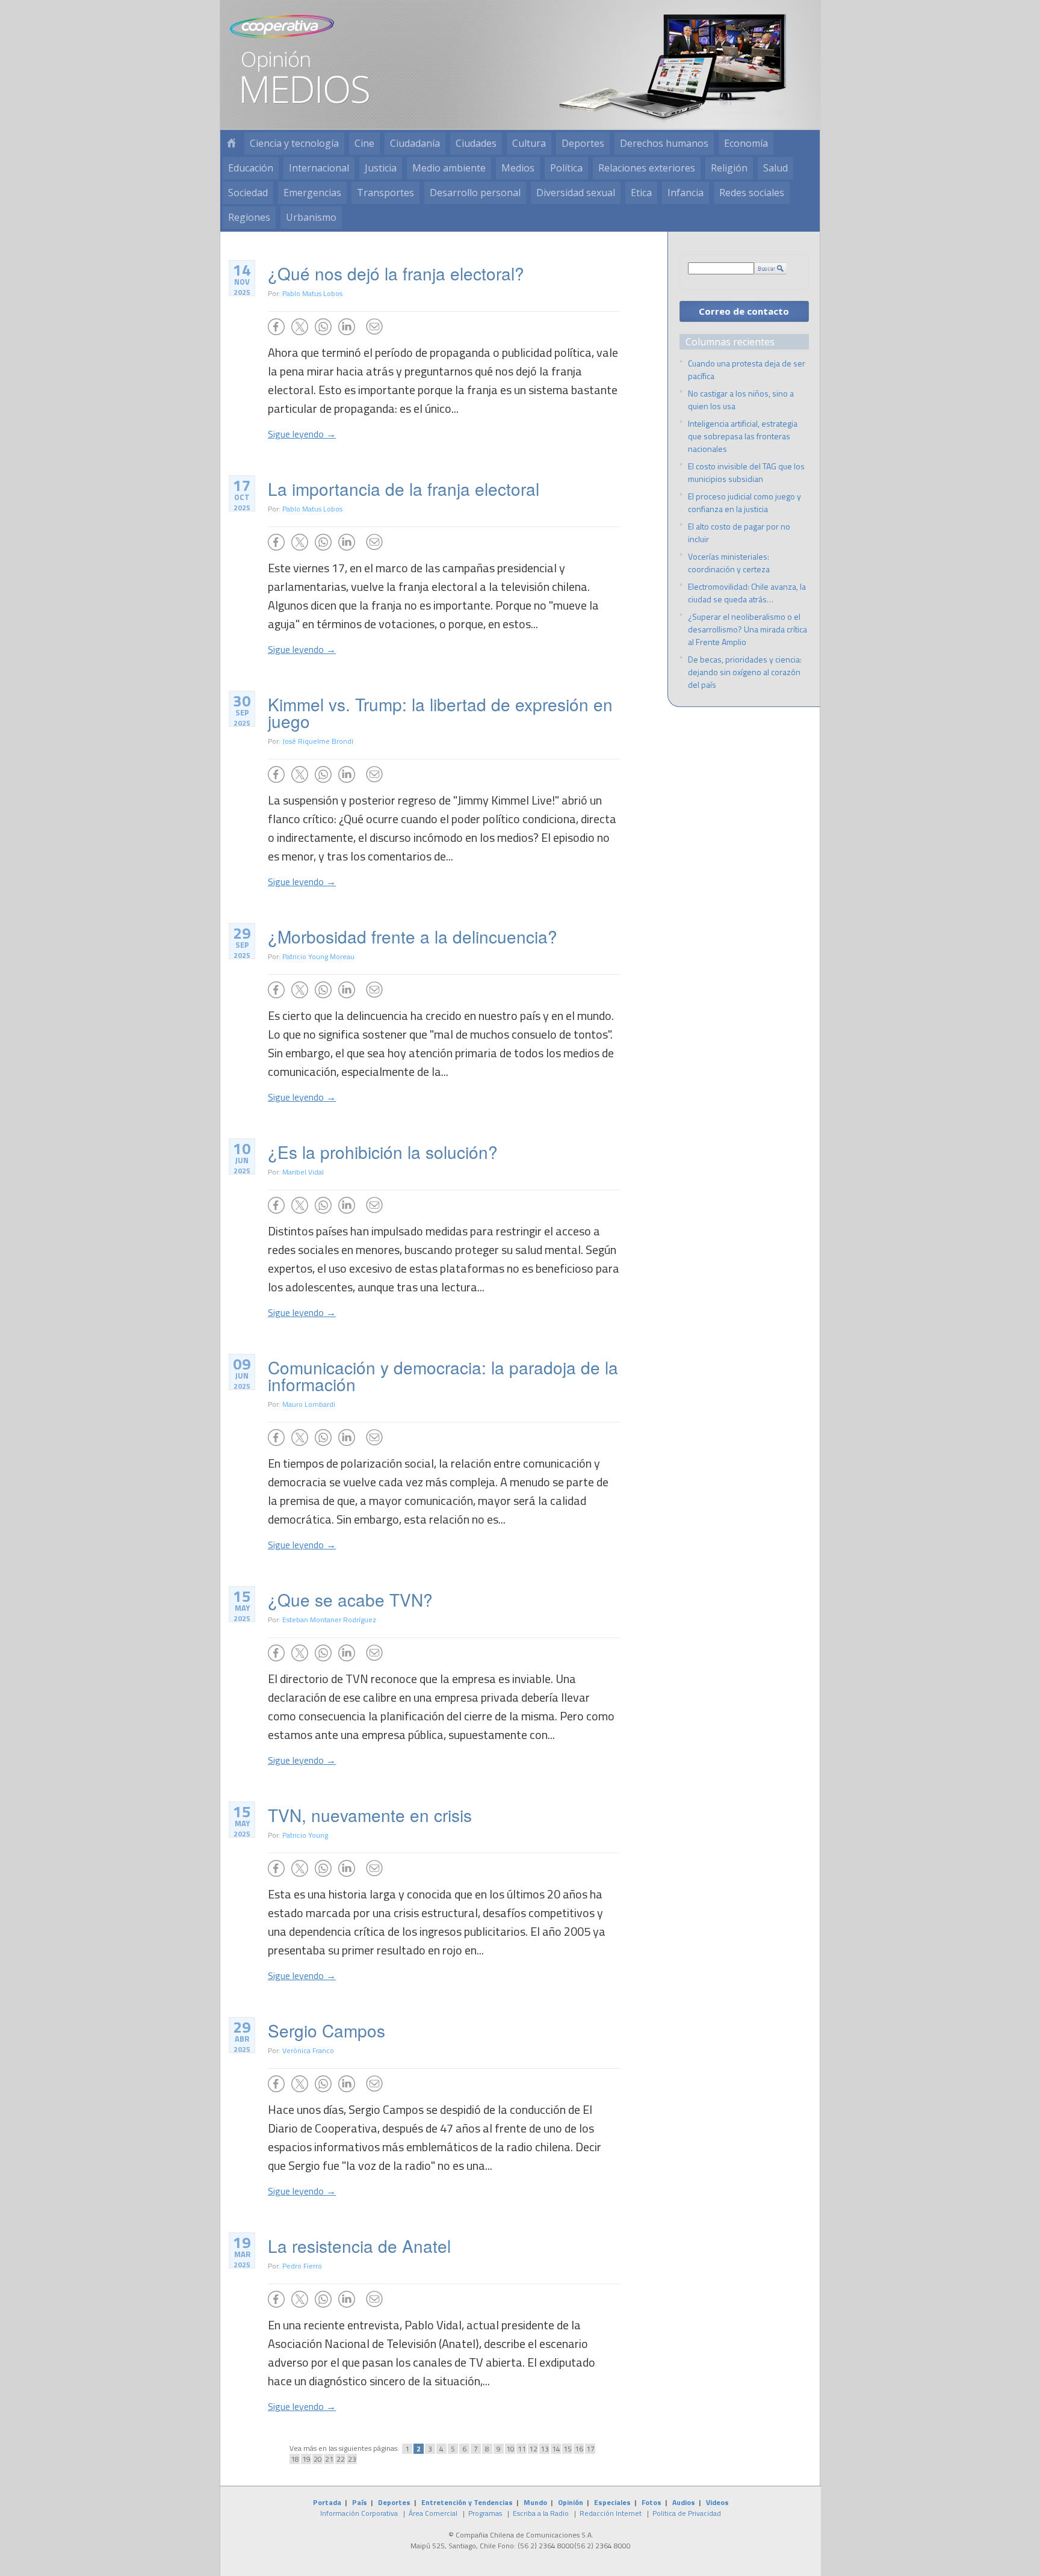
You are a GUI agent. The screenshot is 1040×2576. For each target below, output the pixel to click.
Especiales (612, 2502)
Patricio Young (305, 1835)
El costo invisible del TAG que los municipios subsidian (746, 472)
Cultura (529, 143)
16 (579, 2449)
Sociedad (248, 193)
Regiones (249, 217)
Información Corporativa (359, 2513)
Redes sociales (752, 193)
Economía (746, 143)
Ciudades (476, 143)
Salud (775, 168)
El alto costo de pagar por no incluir (739, 533)
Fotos (652, 2502)
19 (306, 2459)
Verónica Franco (308, 2050)
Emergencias (312, 193)
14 (556, 2449)
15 (568, 2449)
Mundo (535, 2502)
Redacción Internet (611, 2513)
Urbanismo (311, 217)
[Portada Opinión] (231, 144)
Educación (251, 168)
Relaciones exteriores (647, 168)
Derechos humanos (664, 143)
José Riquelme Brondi (318, 741)
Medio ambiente (449, 168)
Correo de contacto (744, 311)
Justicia (381, 168)
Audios (684, 2502)
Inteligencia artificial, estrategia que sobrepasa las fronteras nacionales (743, 436)
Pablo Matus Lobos (312, 293)
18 (295, 2459)
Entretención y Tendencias (467, 2502)
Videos (717, 2502)
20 (318, 2459)
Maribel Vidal (303, 1172)
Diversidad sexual (576, 193)
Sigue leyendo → (302, 434)
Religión (729, 168)
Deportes (583, 143)
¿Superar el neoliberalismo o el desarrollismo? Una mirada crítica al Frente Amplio (747, 629)
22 (341, 2459)
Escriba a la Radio (541, 2513)
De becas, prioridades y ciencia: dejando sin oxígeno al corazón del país (745, 672)
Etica (641, 193)
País (360, 2502)
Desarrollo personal (475, 193)
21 (329, 2459)
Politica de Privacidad (687, 2513)
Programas (485, 2513)
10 (510, 2449)
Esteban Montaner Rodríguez (329, 1620)
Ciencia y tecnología (294, 143)
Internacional (319, 168)
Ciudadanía (415, 143)
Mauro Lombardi (309, 1404)
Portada (327, 2502)
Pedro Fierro (302, 2266)
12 (533, 2449)
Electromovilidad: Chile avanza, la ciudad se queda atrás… (747, 593)
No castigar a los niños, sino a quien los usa (741, 400)
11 (522, 2449)
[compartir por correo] (374, 327)
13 (545, 2449)
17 (590, 2449)
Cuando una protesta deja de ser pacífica (747, 369)
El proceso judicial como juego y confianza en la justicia (744, 502)
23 (352, 2459)
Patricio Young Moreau (318, 956)
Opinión (571, 2502)
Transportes (385, 193)
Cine (364, 143)
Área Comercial (433, 2513)
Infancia (686, 193)
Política (566, 168)
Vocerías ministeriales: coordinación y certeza (729, 563)
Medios (518, 168)
